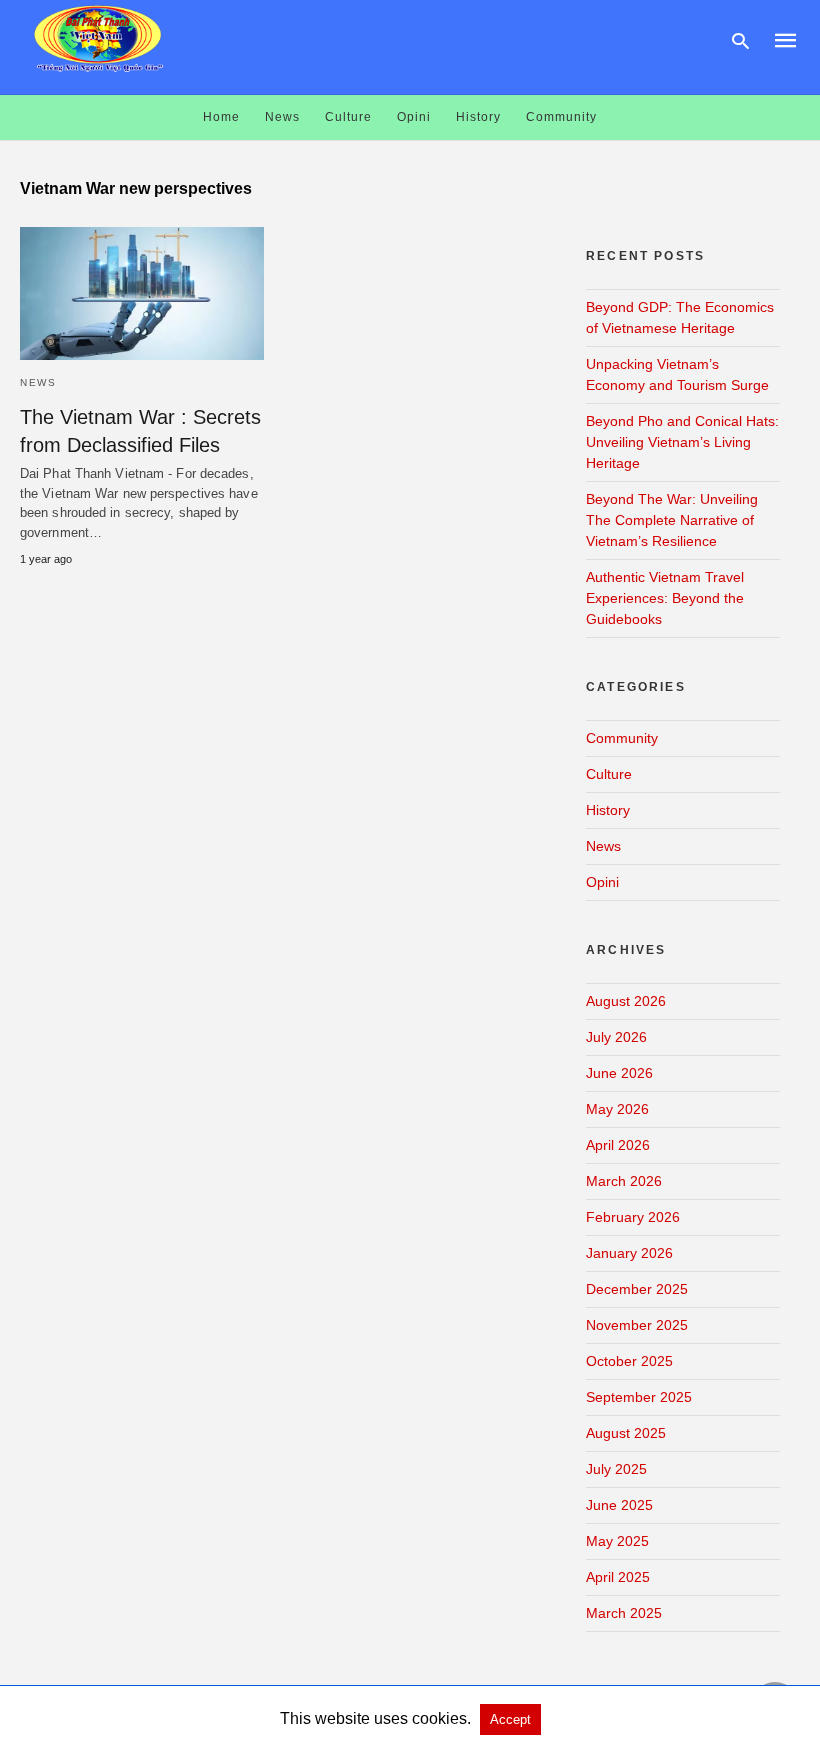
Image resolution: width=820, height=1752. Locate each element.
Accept (510, 1719)
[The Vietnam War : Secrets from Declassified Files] (142, 293)
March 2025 (624, 1613)
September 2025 (639, 1397)
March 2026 (624, 1181)
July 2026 (616, 1037)
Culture (348, 117)
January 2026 (629, 1253)
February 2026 (633, 1217)
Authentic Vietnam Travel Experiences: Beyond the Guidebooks (665, 598)
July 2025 (616, 1469)
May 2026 (617, 1109)
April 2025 (618, 1577)
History (478, 117)
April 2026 (618, 1145)
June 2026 (619, 1073)
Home (221, 117)
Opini (414, 117)
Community (561, 117)
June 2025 (619, 1505)
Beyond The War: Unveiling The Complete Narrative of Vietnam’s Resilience (672, 520)
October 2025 (629, 1361)
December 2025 (637, 1289)
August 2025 (626, 1433)
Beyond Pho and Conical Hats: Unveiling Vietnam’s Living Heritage (682, 442)
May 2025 (617, 1541)
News (282, 117)
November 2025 (637, 1325)
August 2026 (626, 1001)
